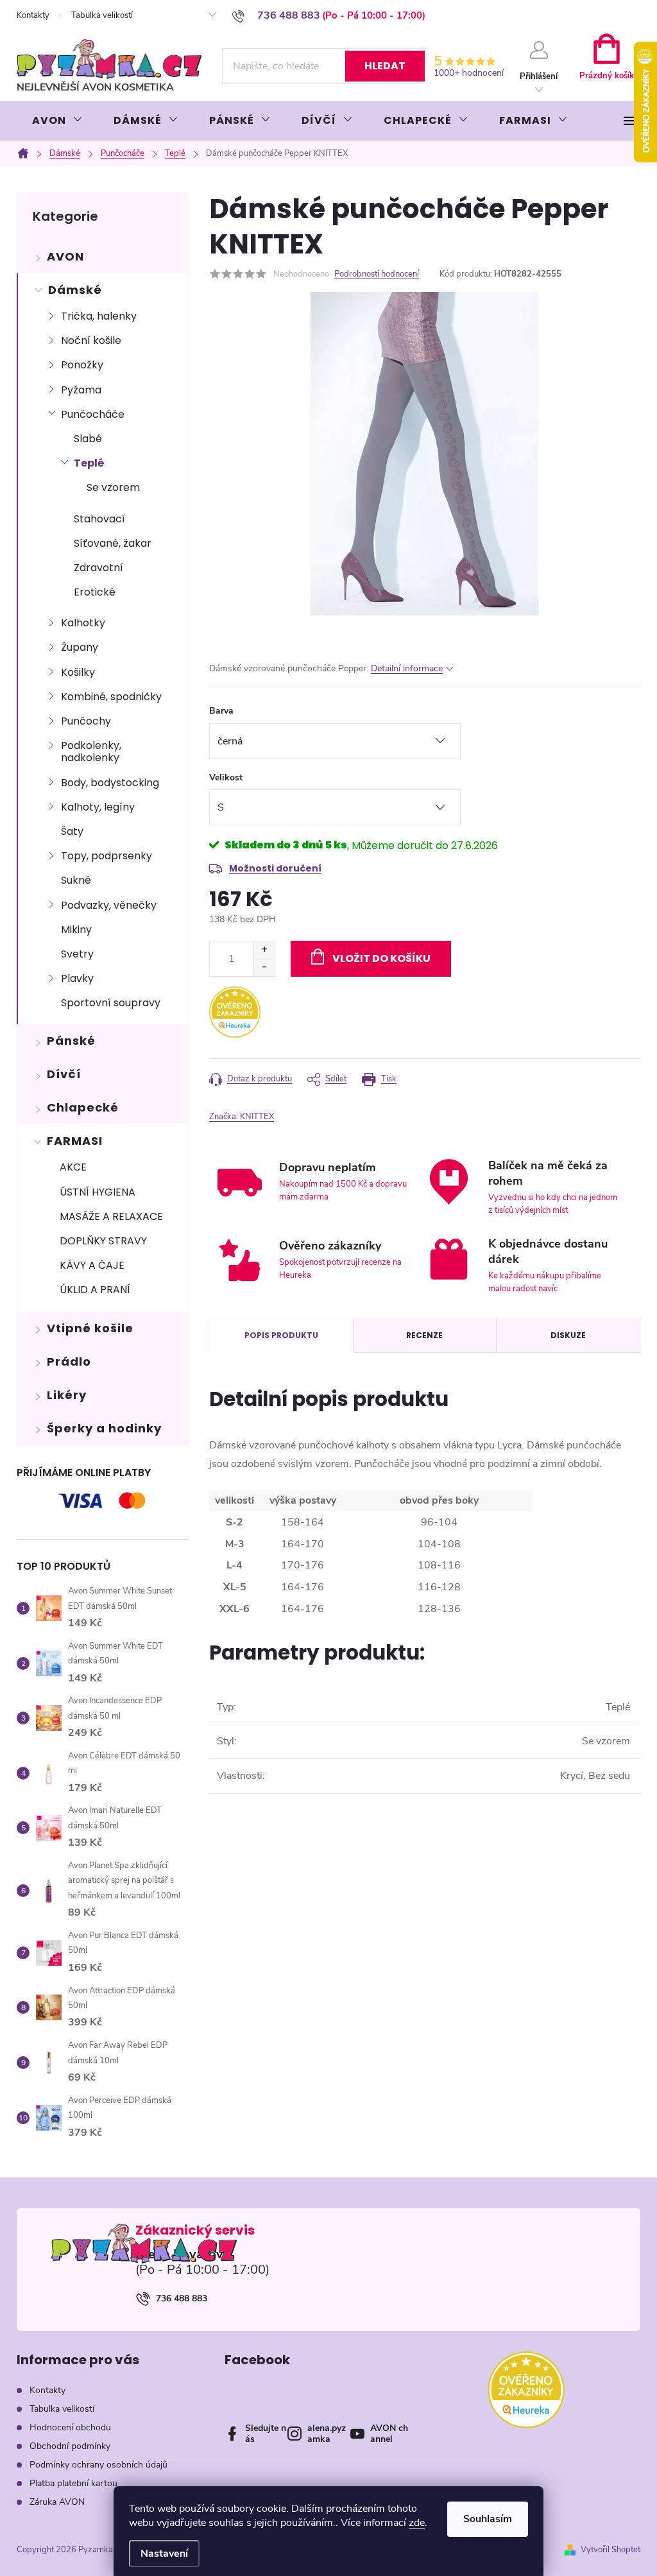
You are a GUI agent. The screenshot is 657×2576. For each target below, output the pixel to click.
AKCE (73, 1167)
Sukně (76, 880)
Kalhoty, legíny (98, 807)
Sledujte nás (266, 2434)
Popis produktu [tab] (281, 1335)
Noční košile (91, 340)
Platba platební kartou (73, 2483)
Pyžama (81, 390)
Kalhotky (83, 623)
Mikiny (76, 930)
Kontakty (33, 15)
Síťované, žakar (113, 543)
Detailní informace (407, 668)
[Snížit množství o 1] (264, 967)
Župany (80, 647)
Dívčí (64, 1074)
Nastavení (164, 2554)
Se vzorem (113, 487)
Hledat (385, 66)
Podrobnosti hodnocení (377, 274)
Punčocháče (93, 414)
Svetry (77, 954)
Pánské (71, 1041)
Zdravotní (98, 568)
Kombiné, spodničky (111, 697)
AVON (65, 256)
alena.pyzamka (327, 2434)
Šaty (72, 831)
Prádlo (69, 1361)
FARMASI (75, 1141)
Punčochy (86, 721)
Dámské (75, 290)
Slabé (88, 439)
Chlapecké (83, 1107)
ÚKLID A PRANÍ (95, 1290)
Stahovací (99, 519)
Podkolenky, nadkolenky (91, 751)
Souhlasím (488, 2519)
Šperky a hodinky (104, 1428)
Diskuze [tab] (568, 1335)
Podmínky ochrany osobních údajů (98, 2465)
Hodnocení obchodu (70, 2427)
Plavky (77, 978)
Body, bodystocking (110, 783)
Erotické (95, 592)
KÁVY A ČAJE (92, 1265)
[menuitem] (57, 121)
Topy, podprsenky (107, 856)
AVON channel (389, 2434)
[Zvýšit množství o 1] (264, 950)
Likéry (67, 1395)
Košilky (78, 672)
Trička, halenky (99, 316)
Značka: (242, 1117)
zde (417, 2523)
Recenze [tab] (424, 1335)
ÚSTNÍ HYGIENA (98, 1192)
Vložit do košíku (381, 958)
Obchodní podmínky (70, 2446)
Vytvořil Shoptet (610, 2550)
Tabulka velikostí (102, 15)
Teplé (89, 463)
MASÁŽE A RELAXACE (111, 1216)
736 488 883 (182, 2298)
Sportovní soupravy (111, 1003)
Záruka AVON (57, 2502)
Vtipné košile (90, 1328)
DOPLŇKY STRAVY (103, 1241)
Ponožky (82, 365)
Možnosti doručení (275, 868)
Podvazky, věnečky (109, 905)
